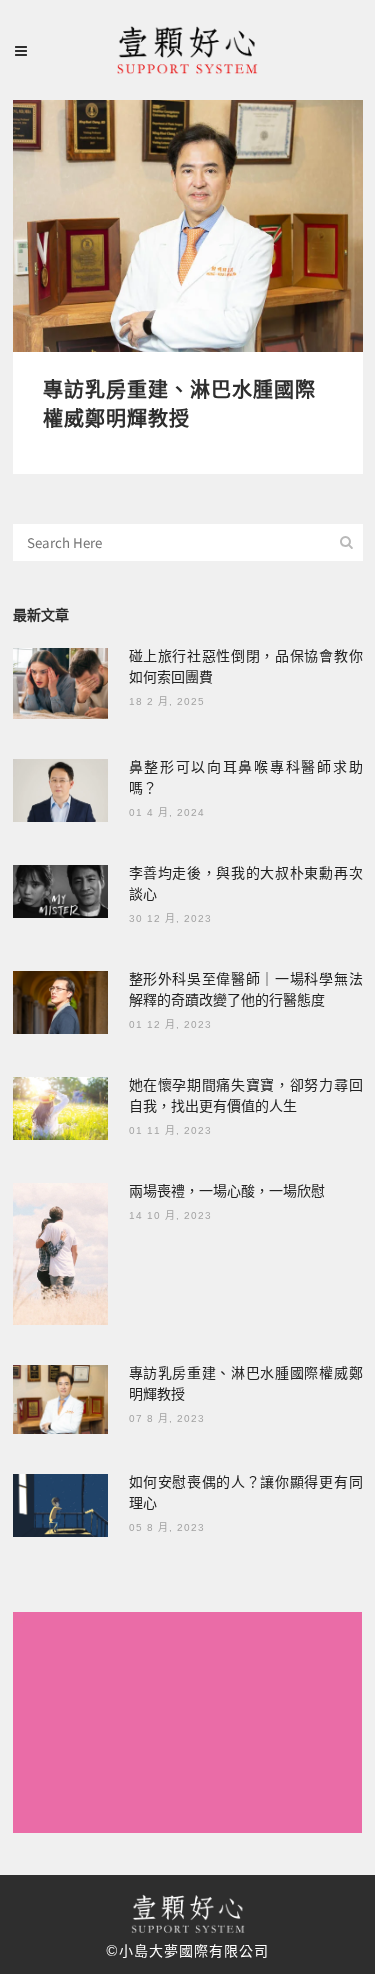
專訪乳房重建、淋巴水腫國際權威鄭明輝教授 (179, 403)
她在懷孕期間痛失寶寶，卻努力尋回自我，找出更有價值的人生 (246, 1094)
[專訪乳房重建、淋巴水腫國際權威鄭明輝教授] (188, 226)
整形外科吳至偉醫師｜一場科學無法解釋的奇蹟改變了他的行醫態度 (246, 988)
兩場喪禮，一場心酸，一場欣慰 (227, 1190)
